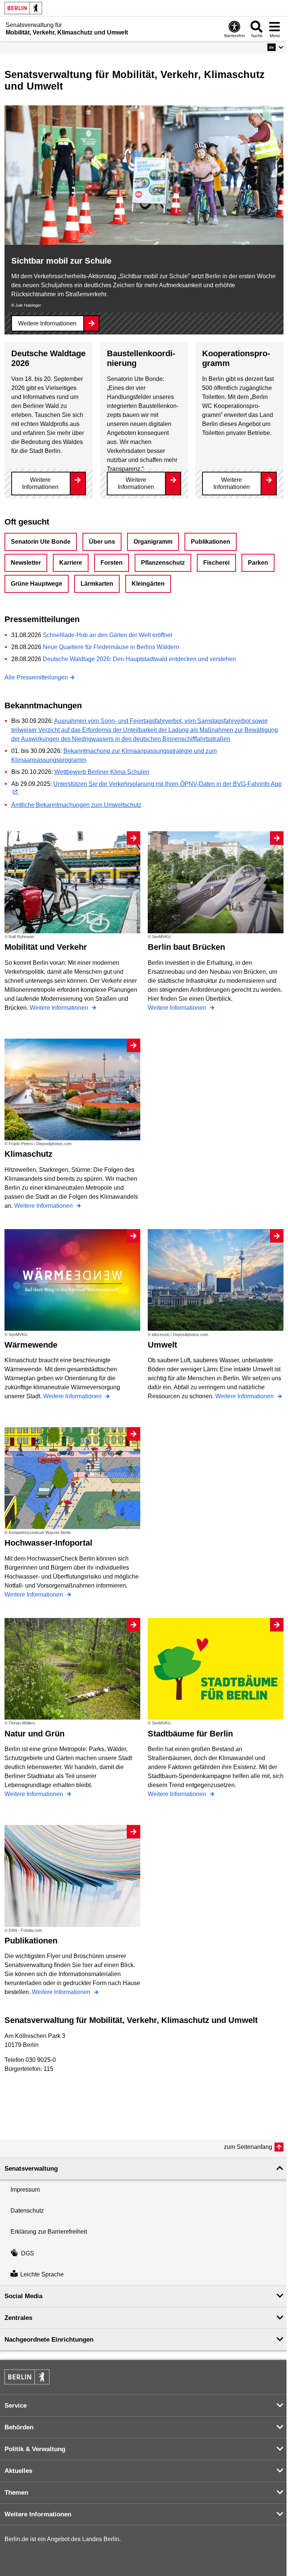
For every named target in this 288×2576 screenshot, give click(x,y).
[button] (275, 47)
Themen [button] (16, 2493)
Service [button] (16, 2406)
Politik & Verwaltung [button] (35, 2449)
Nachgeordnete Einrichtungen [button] (49, 2340)
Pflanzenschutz (163, 563)
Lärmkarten (97, 584)
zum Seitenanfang (248, 2147)
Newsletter (26, 563)
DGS (28, 2253)
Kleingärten (148, 584)
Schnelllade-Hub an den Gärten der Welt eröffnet (107, 635)
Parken (258, 563)
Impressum (25, 2190)
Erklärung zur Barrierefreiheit (49, 2232)
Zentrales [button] (18, 2318)
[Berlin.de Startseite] (23, 8)
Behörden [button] (19, 2427)
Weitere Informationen (47, 323)
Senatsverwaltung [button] (31, 2169)
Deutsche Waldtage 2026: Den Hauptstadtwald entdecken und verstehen (139, 659)
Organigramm (153, 542)
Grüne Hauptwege (37, 584)
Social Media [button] (23, 2296)
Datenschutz (27, 2211)
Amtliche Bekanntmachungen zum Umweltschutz (76, 805)
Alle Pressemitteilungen (36, 677)
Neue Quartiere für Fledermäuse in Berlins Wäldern (111, 647)
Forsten (112, 563)
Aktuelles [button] (18, 2471)
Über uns (102, 542)
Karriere (71, 563)
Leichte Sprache (42, 2274)
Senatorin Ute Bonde (41, 542)
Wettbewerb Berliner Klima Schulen (102, 772)
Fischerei (216, 563)
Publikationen (211, 542)
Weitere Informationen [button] (38, 2514)
